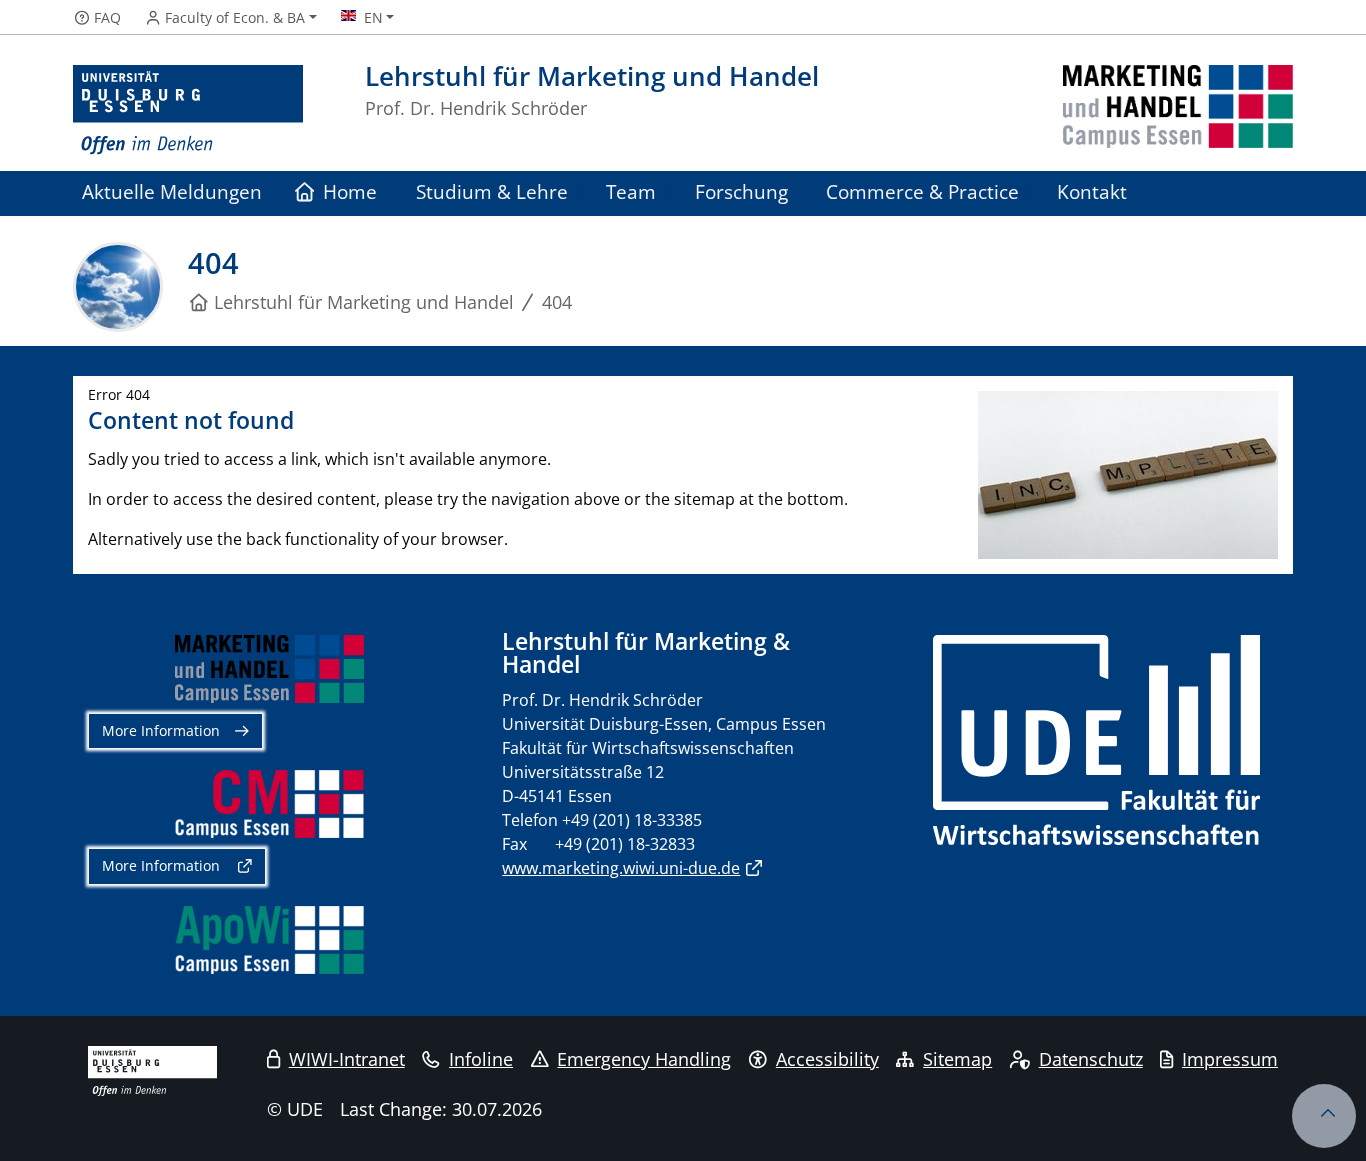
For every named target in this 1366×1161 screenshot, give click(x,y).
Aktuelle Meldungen (172, 191)
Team (631, 191)
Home (350, 191)
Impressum (1230, 1059)
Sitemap (957, 1059)
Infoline (481, 1059)
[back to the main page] (1178, 110)
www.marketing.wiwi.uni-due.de (621, 868)
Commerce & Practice (922, 191)
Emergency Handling (644, 1059)
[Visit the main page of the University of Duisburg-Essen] (188, 110)
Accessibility (827, 1059)
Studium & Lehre (492, 191)
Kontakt (1092, 191)
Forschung (741, 191)
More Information (161, 730)
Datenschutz (1091, 1059)
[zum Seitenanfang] (1324, 1116)
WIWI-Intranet (347, 1059)
